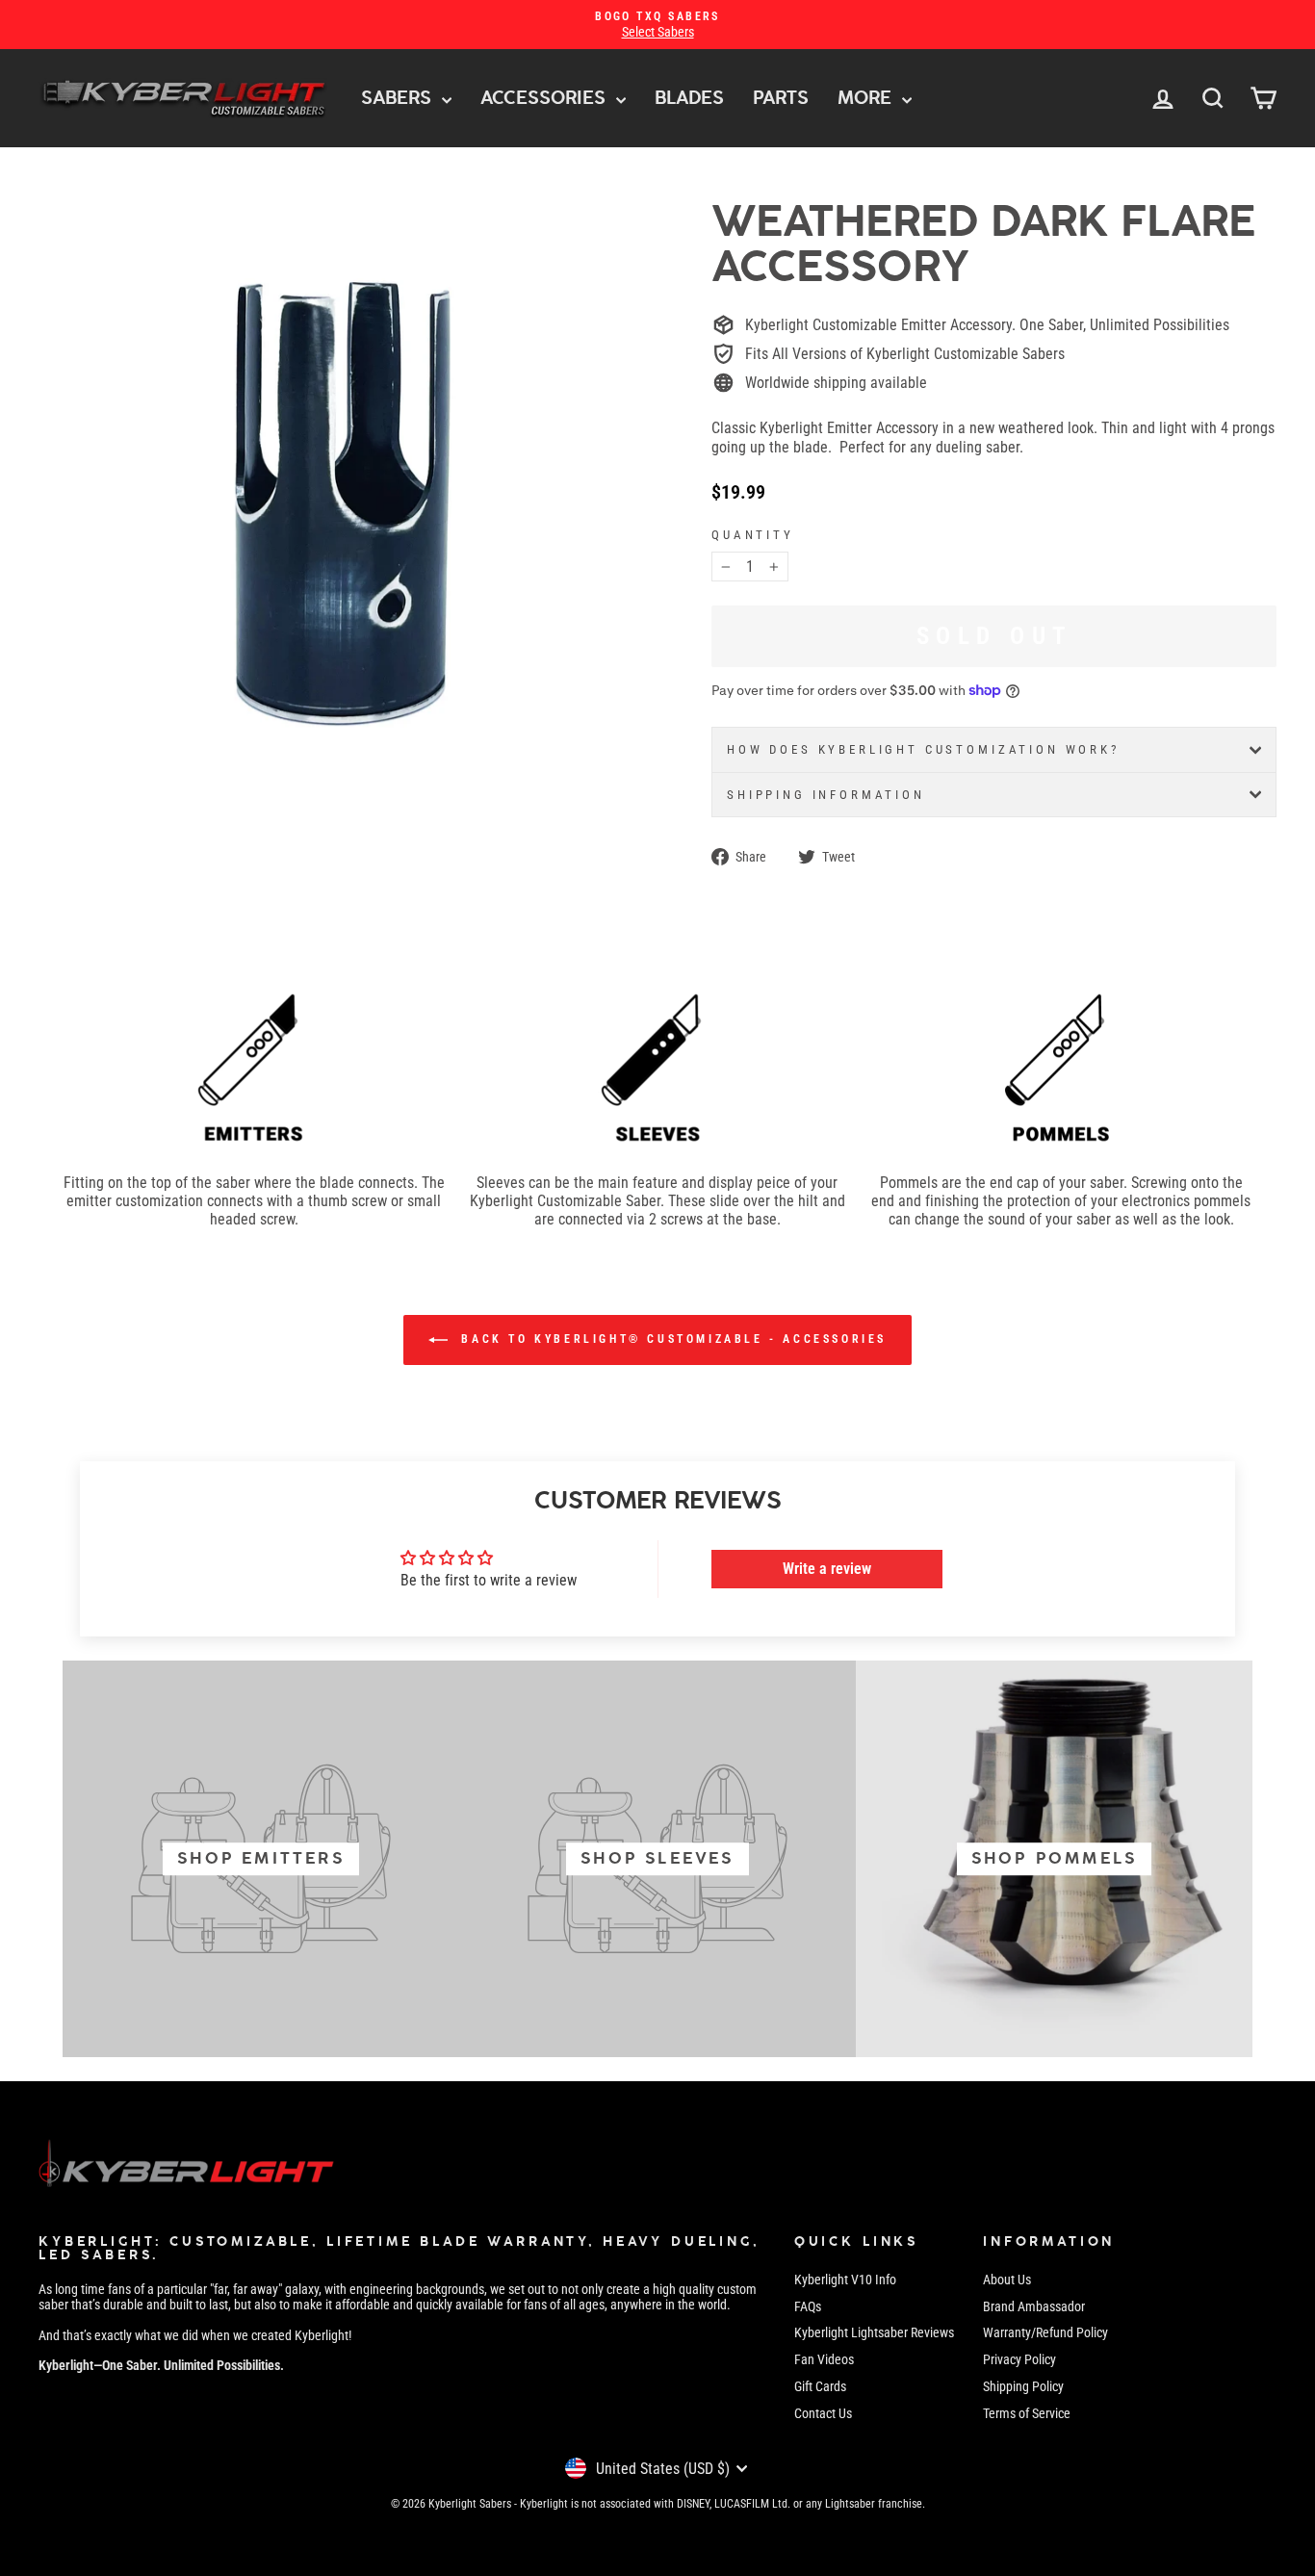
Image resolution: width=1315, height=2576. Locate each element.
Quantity (753, 535)
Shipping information (826, 795)
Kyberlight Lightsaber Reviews (874, 2332)
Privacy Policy (1019, 2359)
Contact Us (823, 2413)
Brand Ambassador (1034, 2306)
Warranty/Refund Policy (1045, 2332)
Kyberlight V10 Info (845, 2280)
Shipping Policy (1023, 2386)
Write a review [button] (827, 1569)
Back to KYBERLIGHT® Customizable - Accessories (671, 1340)
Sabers (399, 98)
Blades (689, 98)
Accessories (546, 98)
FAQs (808, 2306)
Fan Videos (824, 2359)
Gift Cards (820, 2386)
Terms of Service (1027, 2413)
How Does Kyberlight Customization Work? (923, 749)
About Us (1007, 2280)
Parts (781, 98)
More (867, 98)
